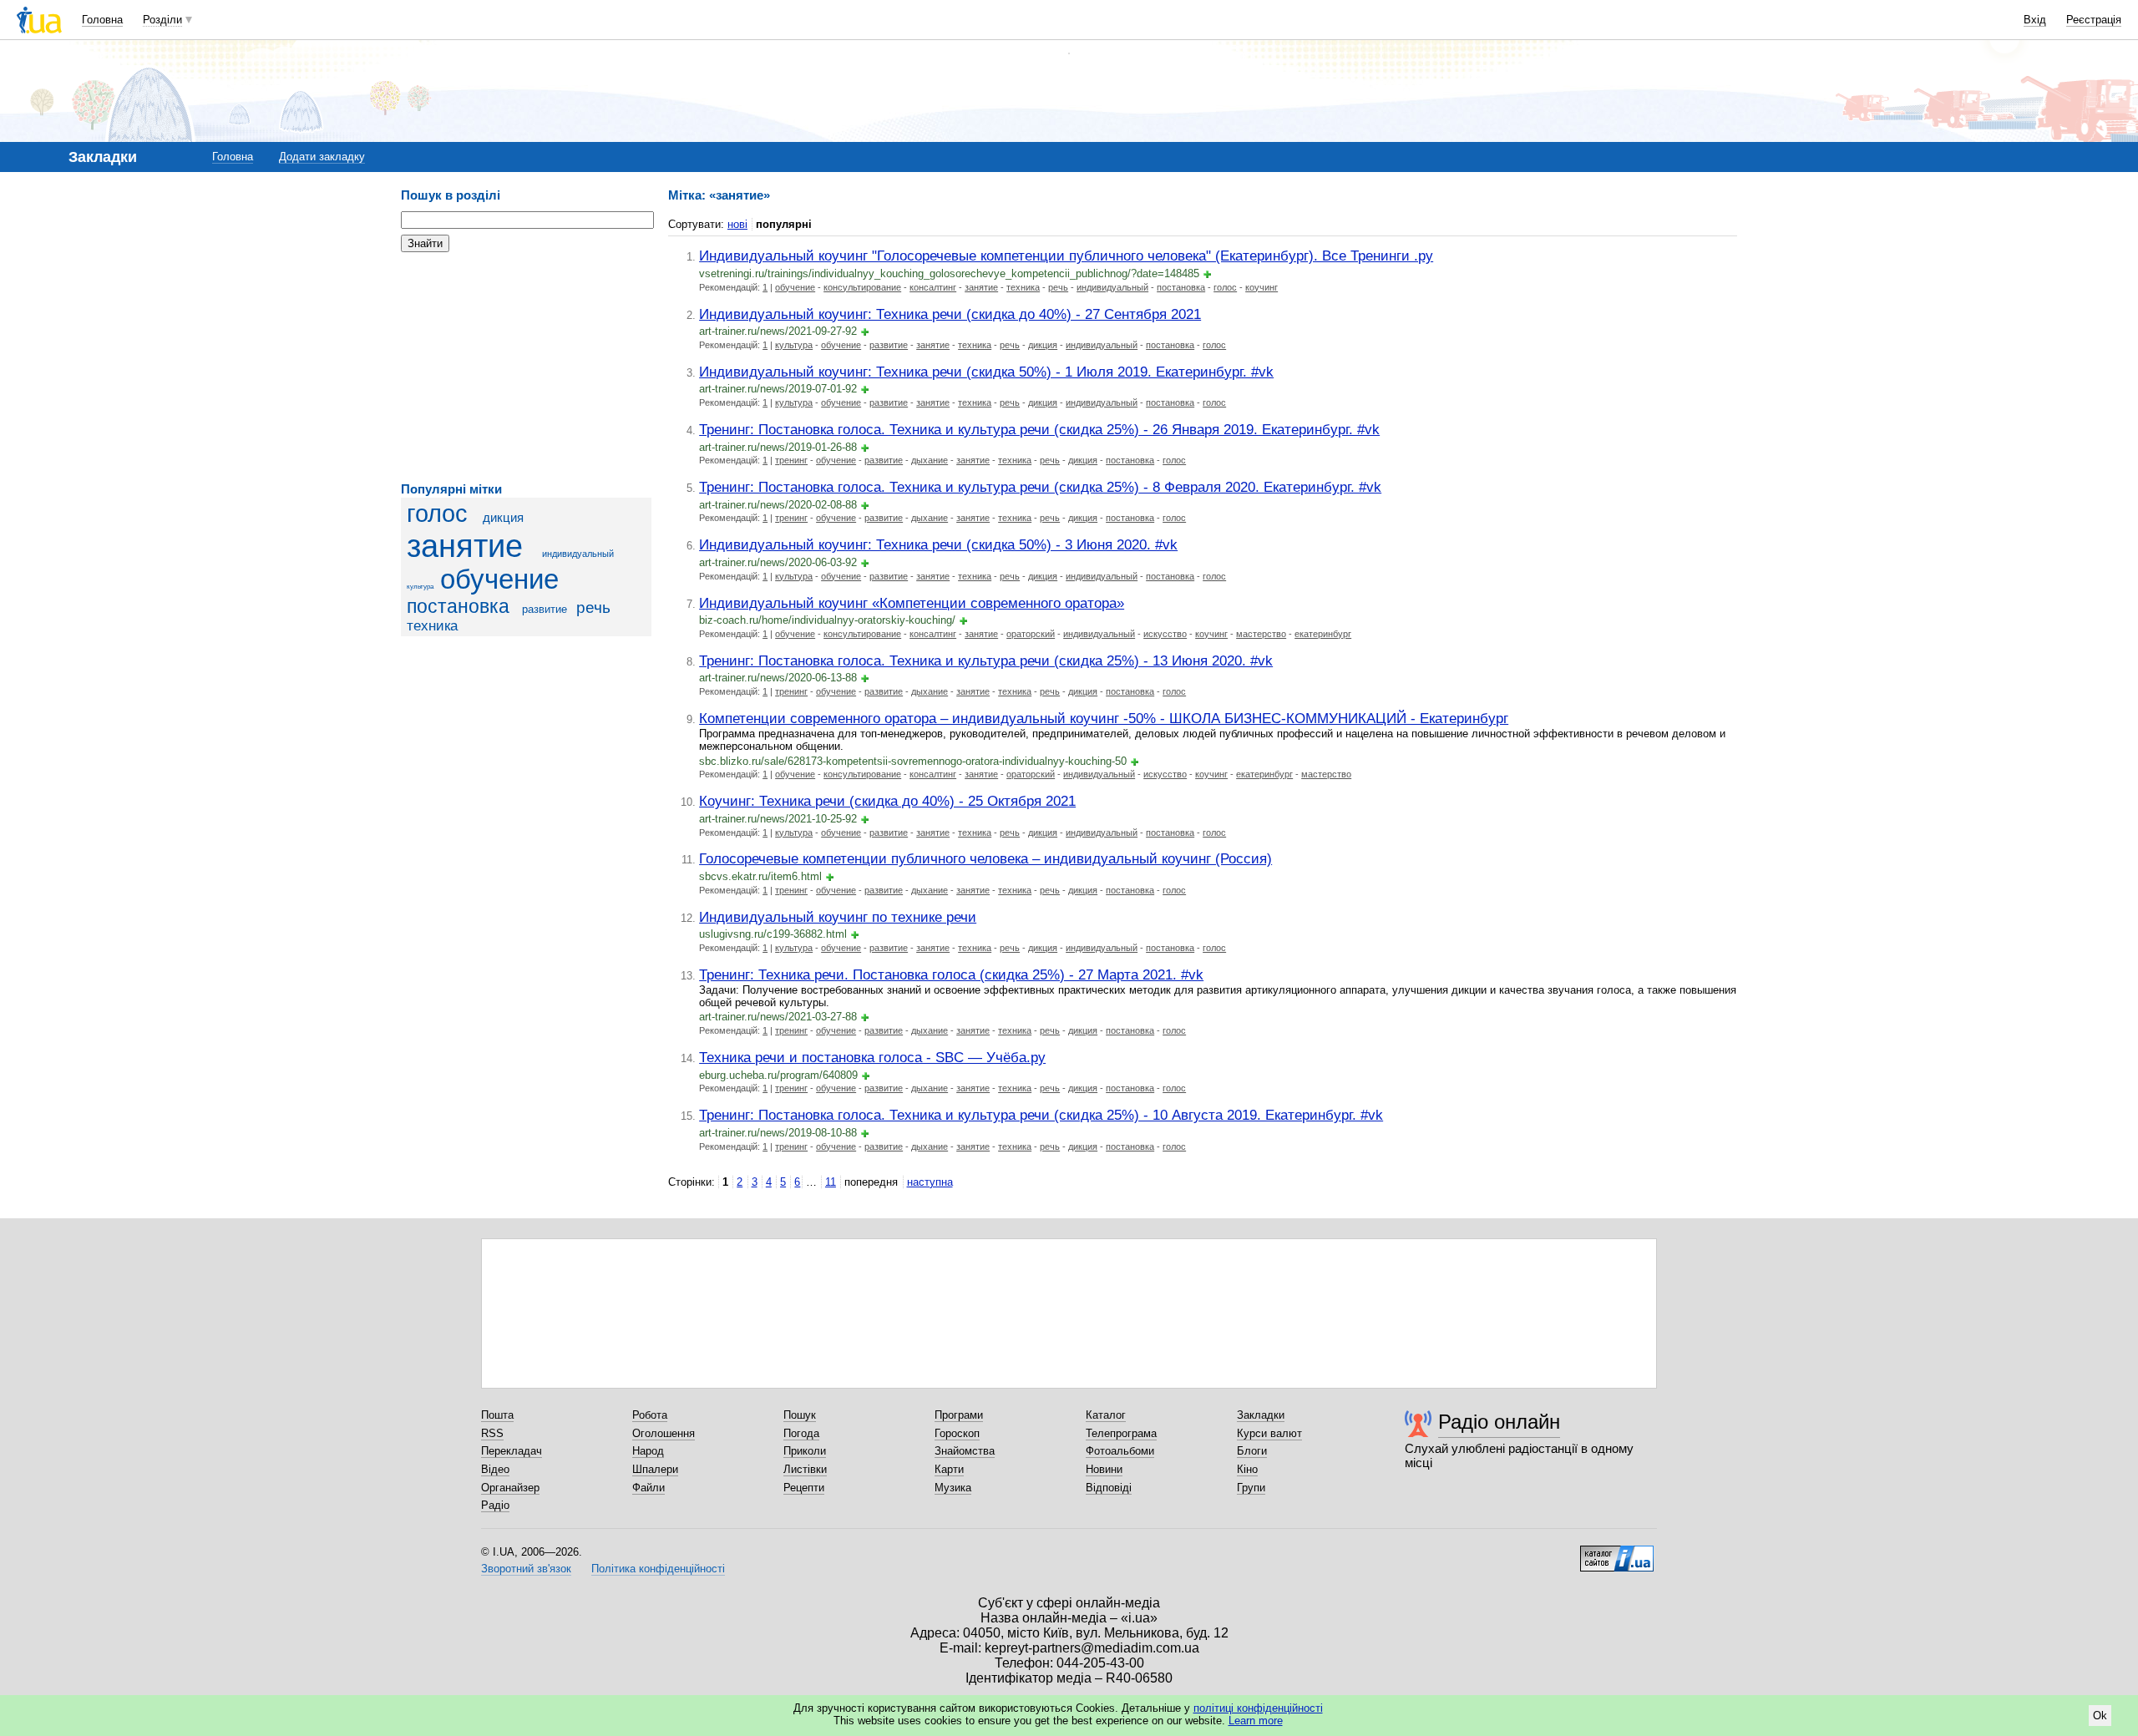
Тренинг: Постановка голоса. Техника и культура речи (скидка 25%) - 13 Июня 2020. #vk (986, 660)
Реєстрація (2094, 20)
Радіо (495, 1505)
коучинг (1262, 287)
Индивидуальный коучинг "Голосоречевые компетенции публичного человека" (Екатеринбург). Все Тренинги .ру (1066, 256)
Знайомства (965, 1451)
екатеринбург (1323, 634)
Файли (648, 1488)
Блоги (1252, 1451)
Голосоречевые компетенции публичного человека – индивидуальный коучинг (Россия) (985, 858)
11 (831, 1182)
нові (737, 224)
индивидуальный (578, 554)
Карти (949, 1469)
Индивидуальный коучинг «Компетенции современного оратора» (912, 603)
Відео (495, 1469)
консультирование (862, 287)
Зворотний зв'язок (526, 1569)
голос (437, 514)
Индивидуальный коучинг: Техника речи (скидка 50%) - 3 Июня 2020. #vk (938, 544)
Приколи (805, 1451)
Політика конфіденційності (658, 1569)
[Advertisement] (526, 367)
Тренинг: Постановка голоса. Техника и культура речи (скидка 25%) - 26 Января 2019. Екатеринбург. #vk (1039, 429)
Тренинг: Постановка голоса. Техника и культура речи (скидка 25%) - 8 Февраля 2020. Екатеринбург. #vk (1040, 487)
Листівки (805, 1469)
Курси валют (1269, 1433)
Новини (1104, 1469)
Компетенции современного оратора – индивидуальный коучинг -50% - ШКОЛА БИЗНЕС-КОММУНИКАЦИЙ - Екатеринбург (1104, 718)
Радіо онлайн (1499, 1422)
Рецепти (804, 1488)
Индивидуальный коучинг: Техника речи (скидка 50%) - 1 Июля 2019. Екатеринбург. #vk (986, 372)
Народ (648, 1451)
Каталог (1106, 1415)
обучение (499, 580)
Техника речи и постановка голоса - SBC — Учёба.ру (872, 1057)
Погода (801, 1433)
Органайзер (510, 1488)
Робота (650, 1415)
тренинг (791, 460)
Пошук (800, 1415)
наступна (930, 1182)
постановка (458, 606)
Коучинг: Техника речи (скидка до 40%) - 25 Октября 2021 (887, 801)
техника (432, 626)
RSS (492, 1433)
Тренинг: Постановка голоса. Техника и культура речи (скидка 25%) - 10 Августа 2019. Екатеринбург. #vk (1041, 1115)
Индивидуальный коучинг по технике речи (838, 917)
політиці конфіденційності (1258, 1708)
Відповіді (1109, 1488)
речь (593, 607)
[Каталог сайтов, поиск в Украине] (1617, 1552)
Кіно (1247, 1469)
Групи (1251, 1488)
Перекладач (512, 1451)
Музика (953, 1488)
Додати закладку (322, 157)
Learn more (1256, 1721)
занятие (465, 546)
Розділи (162, 20)
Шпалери (655, 1469)
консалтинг (933, 287)
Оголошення (664, 1433)
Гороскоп (957, 1433)
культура (420, 587)
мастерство (1261, 634)
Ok (2100, 1716)
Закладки (1261, 1415)
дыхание (930, 460)
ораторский (1031, 634)
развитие (545, 609)
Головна (102, 20)
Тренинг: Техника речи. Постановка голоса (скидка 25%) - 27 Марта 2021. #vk (951, 974)
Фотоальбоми (1120, 1451)
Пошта (497, 1415)
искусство (1165, 634)
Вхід (2035, 20)
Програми (959, 1415)
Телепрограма (1121, 1433)
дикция (503, 517)
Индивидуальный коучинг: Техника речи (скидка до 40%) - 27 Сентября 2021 (950, 314)
